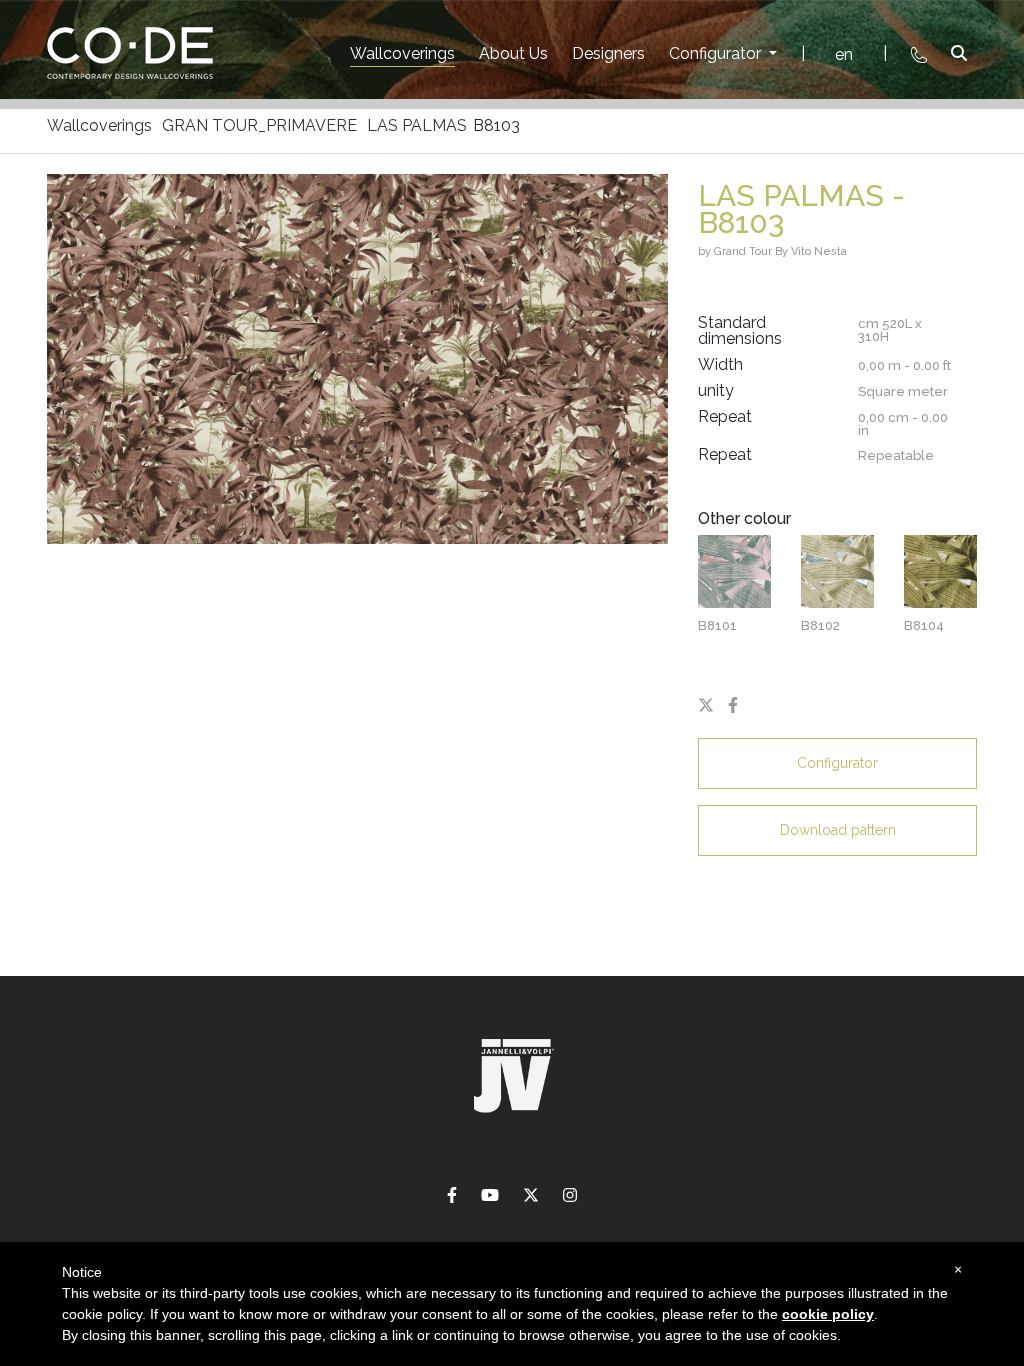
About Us (513, 53)
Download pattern (838, 830)
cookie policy (828, 1314)
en (844, 54)
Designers (608, 53)
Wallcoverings (402, 53)
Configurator (717, 53)
